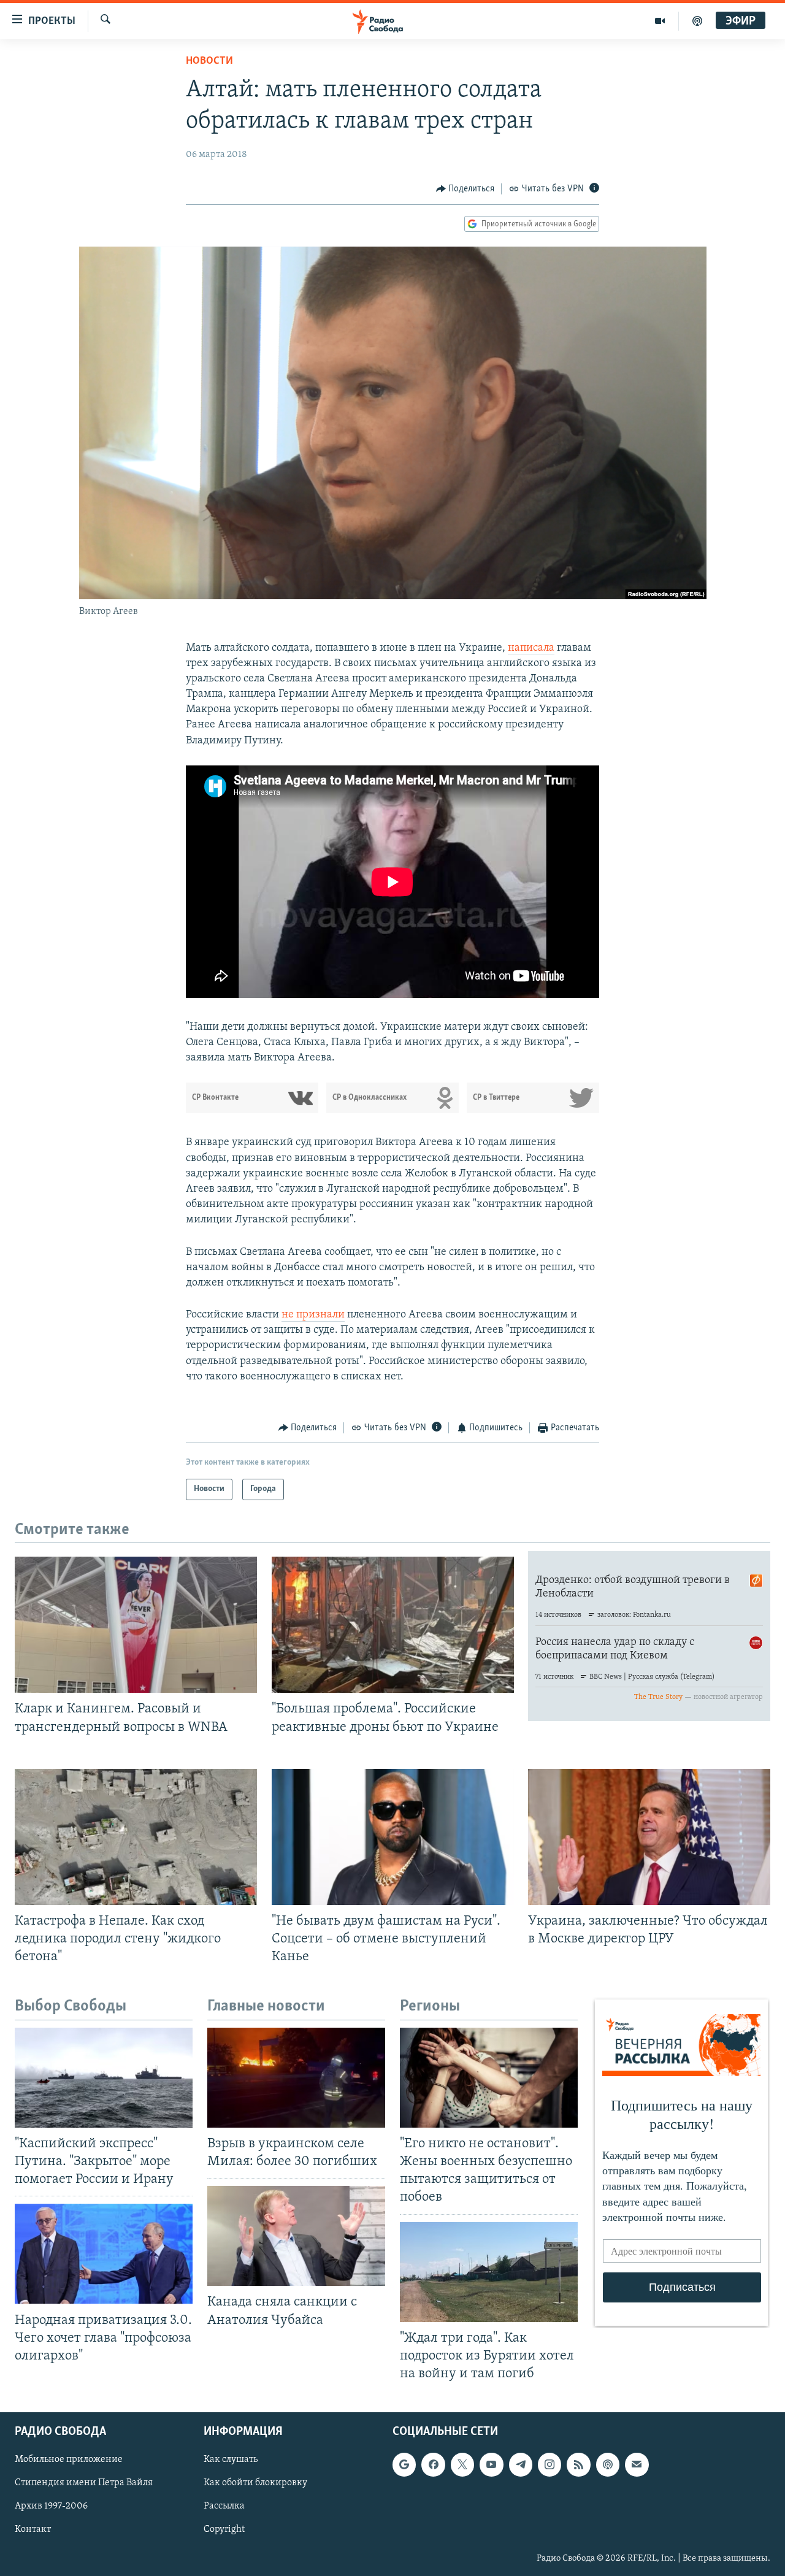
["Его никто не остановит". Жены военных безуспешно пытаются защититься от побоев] (489, 2078)
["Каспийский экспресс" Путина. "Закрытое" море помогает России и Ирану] (104, 2078)
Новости (209, 61)
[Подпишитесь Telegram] (521, 2464)
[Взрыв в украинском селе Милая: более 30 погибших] (296, 2078)
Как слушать (231, 2459)
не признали (313, 1315)
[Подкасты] (608, 2464)
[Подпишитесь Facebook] (433, 2464)
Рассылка (224, 2506)
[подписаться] (637, 2464)
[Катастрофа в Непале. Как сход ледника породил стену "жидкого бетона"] (136, 1837)
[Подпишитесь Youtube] (491, 2464)
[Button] (465, 189)
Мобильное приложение (69, 2459)
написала (531, 648)
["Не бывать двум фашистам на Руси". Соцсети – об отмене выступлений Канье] (393, 1837)
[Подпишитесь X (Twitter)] (462, 2464)
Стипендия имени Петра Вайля (84, 2483)
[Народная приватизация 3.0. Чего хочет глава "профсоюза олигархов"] (104, 2254)
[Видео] (660, 21)
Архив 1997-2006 (51, 2506)
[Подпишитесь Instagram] (549, 2464)
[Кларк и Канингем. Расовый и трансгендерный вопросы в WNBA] (136, 1625)
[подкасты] (697, 21)
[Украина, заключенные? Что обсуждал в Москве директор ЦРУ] (649, 1837)
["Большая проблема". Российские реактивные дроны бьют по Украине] (393, 1625)
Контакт (33, 2530)
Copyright (224, 2530)
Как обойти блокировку (255, 2483)
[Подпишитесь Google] (404, 2464)
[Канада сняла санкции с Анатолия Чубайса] (296, 2236)
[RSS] (578, 2464)
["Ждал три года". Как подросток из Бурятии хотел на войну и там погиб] (489, 2272)
